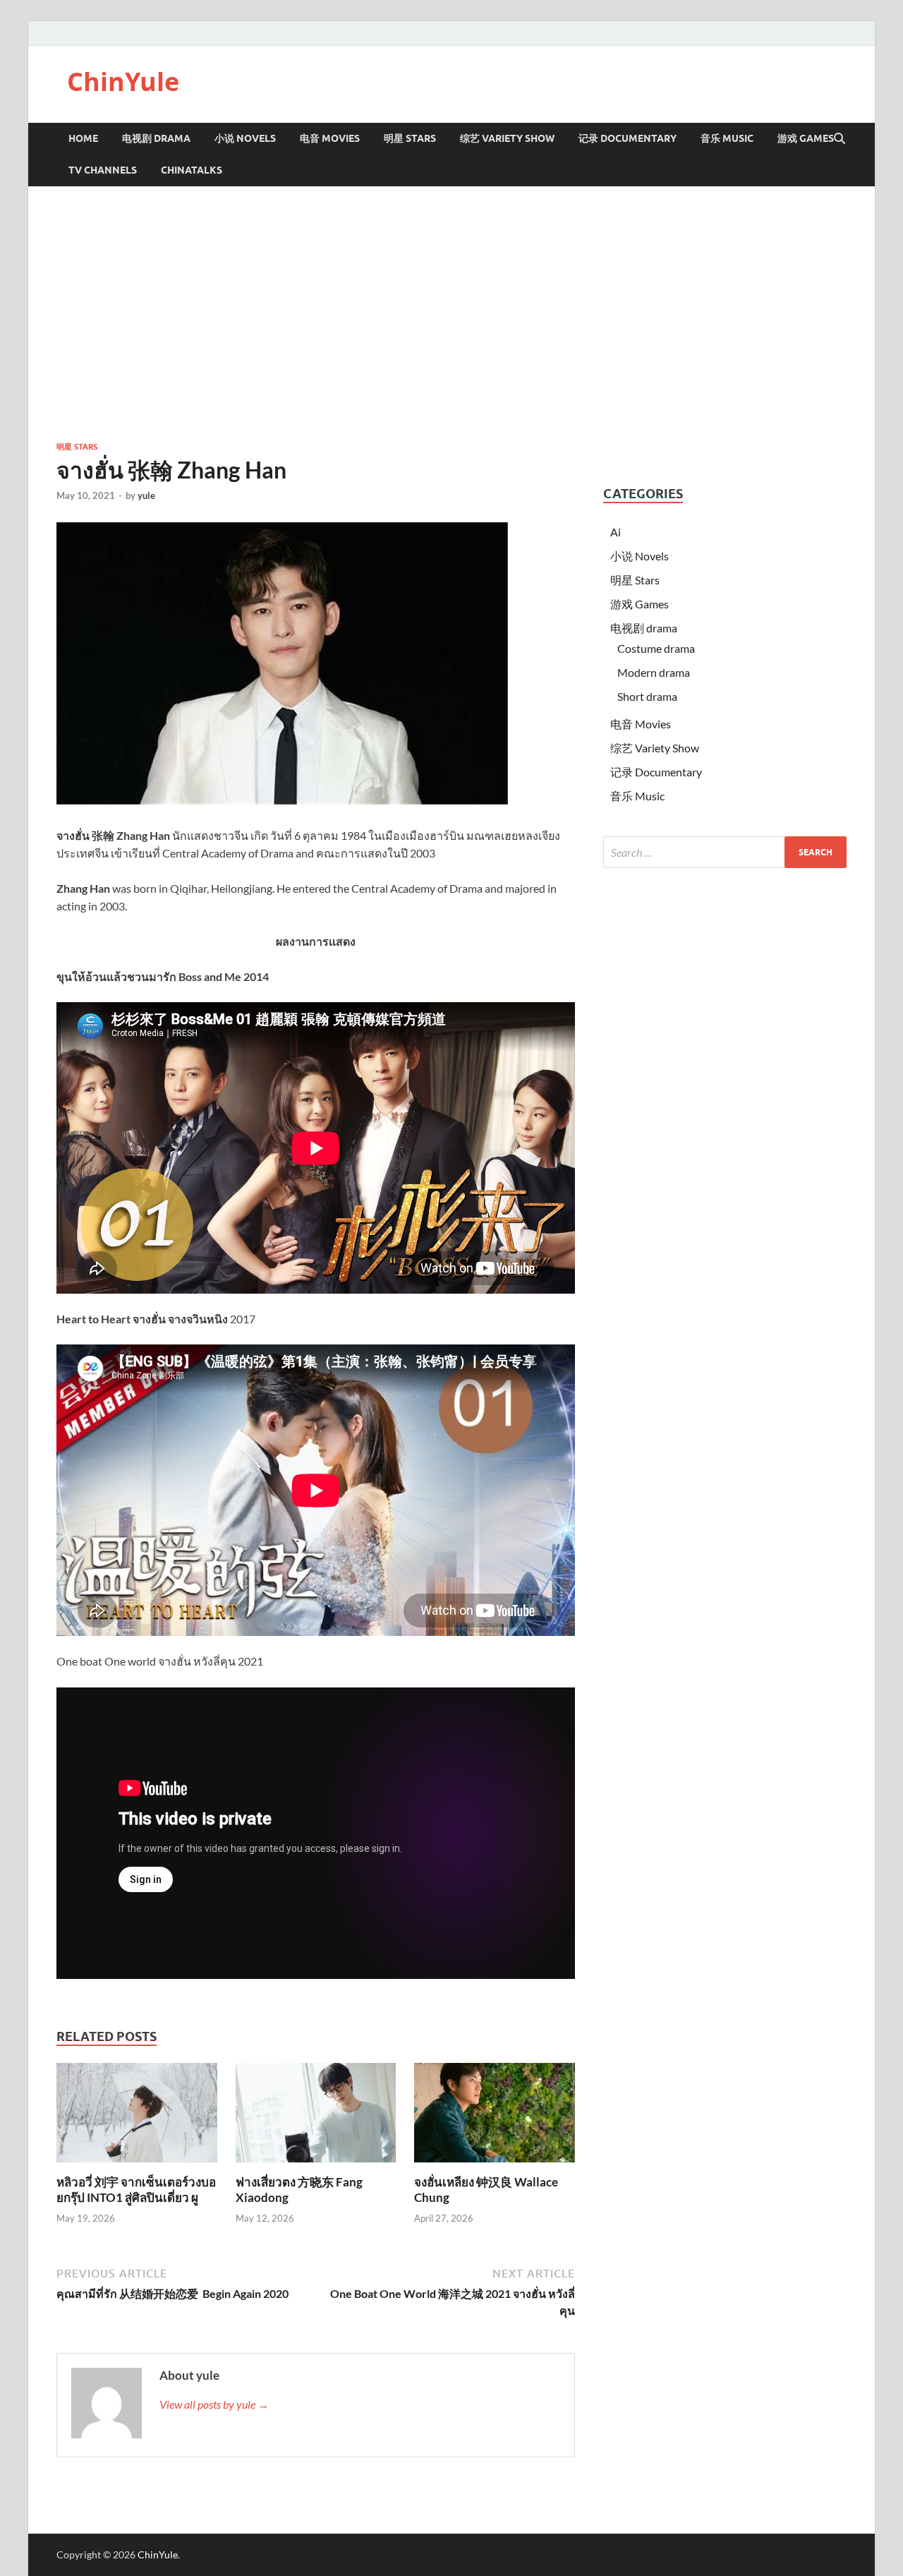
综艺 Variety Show (507, 138)
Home (83, 138)
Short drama (647, 696)
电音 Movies (330, 138)
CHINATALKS (192, 170)
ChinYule (123, 82)
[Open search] (840, 139)
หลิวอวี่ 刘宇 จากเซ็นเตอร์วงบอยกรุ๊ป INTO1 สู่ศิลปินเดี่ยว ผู (136, 2190)
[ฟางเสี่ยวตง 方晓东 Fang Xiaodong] (316, 2117)
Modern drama (654, 672)
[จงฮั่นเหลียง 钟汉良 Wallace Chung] (495, 2117)
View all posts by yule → (214, 2404)
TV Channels (103, 170)
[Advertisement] (451, 313)
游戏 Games (806, 138)
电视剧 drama (644, 628)
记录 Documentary (628, 138)
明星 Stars (410, 138)
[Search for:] (725, 852)
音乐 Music (727, 138)
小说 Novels (245, 138)
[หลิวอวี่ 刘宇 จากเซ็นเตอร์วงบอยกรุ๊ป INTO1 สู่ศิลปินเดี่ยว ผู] (137, 2117)
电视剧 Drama (156, 138)
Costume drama (656, 648)
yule (146, 495)
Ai (616, 532)
